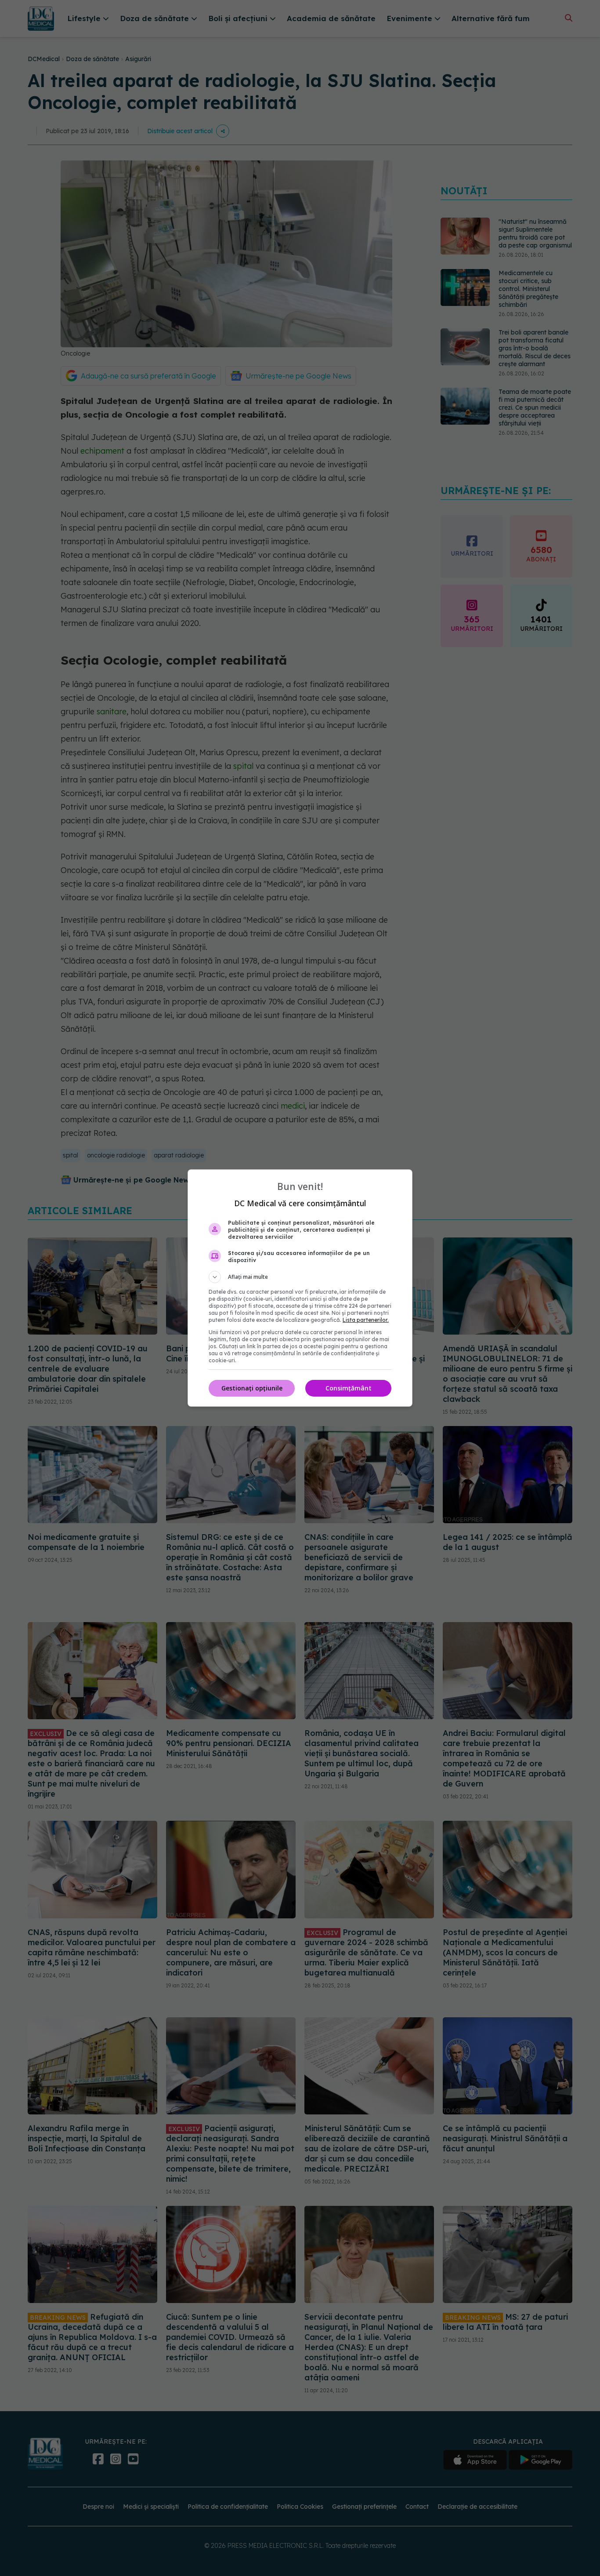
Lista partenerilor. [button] (366, 1320)
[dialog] (300, 1288)
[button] (300, 1277)
